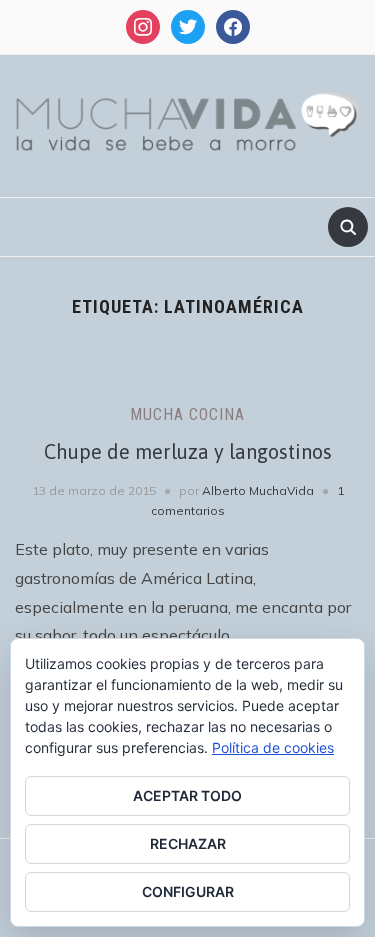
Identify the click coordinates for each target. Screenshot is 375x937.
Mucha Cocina (187, 414)
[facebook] (233, 25)
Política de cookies (273, 747)
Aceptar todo (187, 795)
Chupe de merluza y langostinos (188, 451)
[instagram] (143, 25)
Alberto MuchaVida (258, 490)
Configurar (188, 891)
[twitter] (188, 25)
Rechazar (188, 843)
